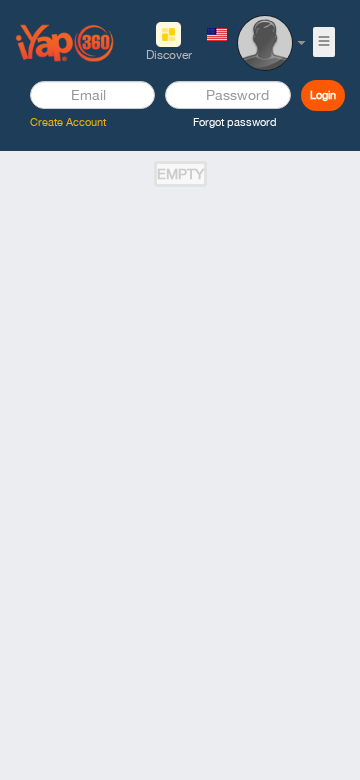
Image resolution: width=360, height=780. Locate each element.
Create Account (68, 122)
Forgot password (235, 122)
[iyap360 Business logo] (65, 42)
